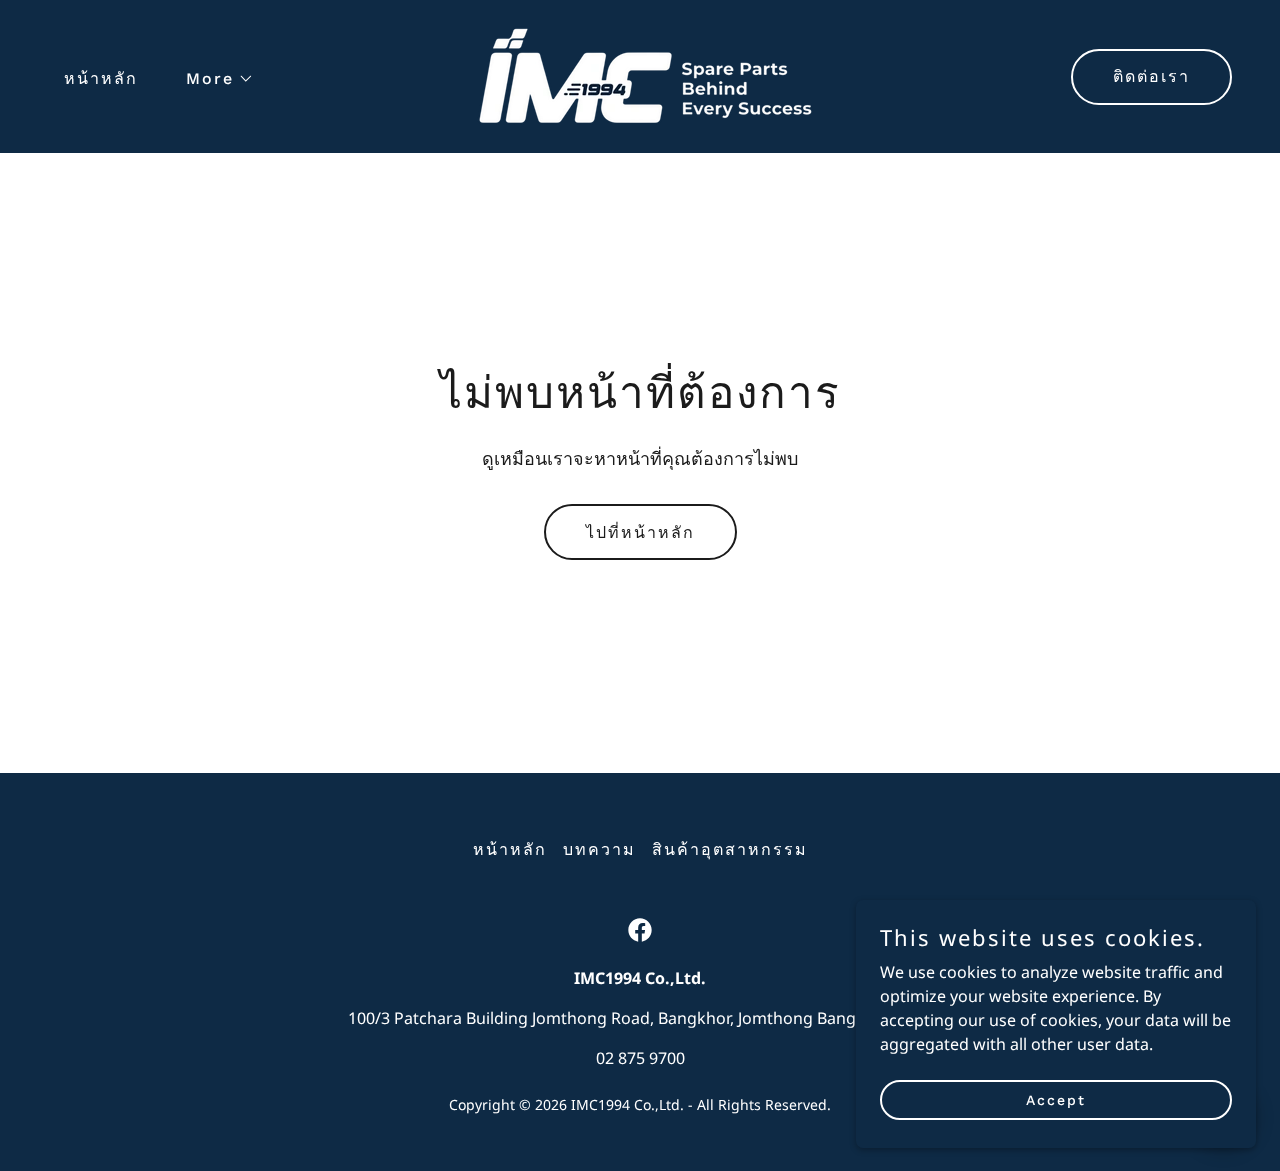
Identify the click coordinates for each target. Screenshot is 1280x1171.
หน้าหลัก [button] (510, 849)
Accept (1056, 1099)
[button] (212, 79)
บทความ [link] (599, 849)
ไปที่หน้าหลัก (640, 532)
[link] (640, 75)
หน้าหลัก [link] (101, 78)
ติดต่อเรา (1151, 76)
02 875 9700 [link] (640, 1058)
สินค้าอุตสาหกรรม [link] (730, 849)
